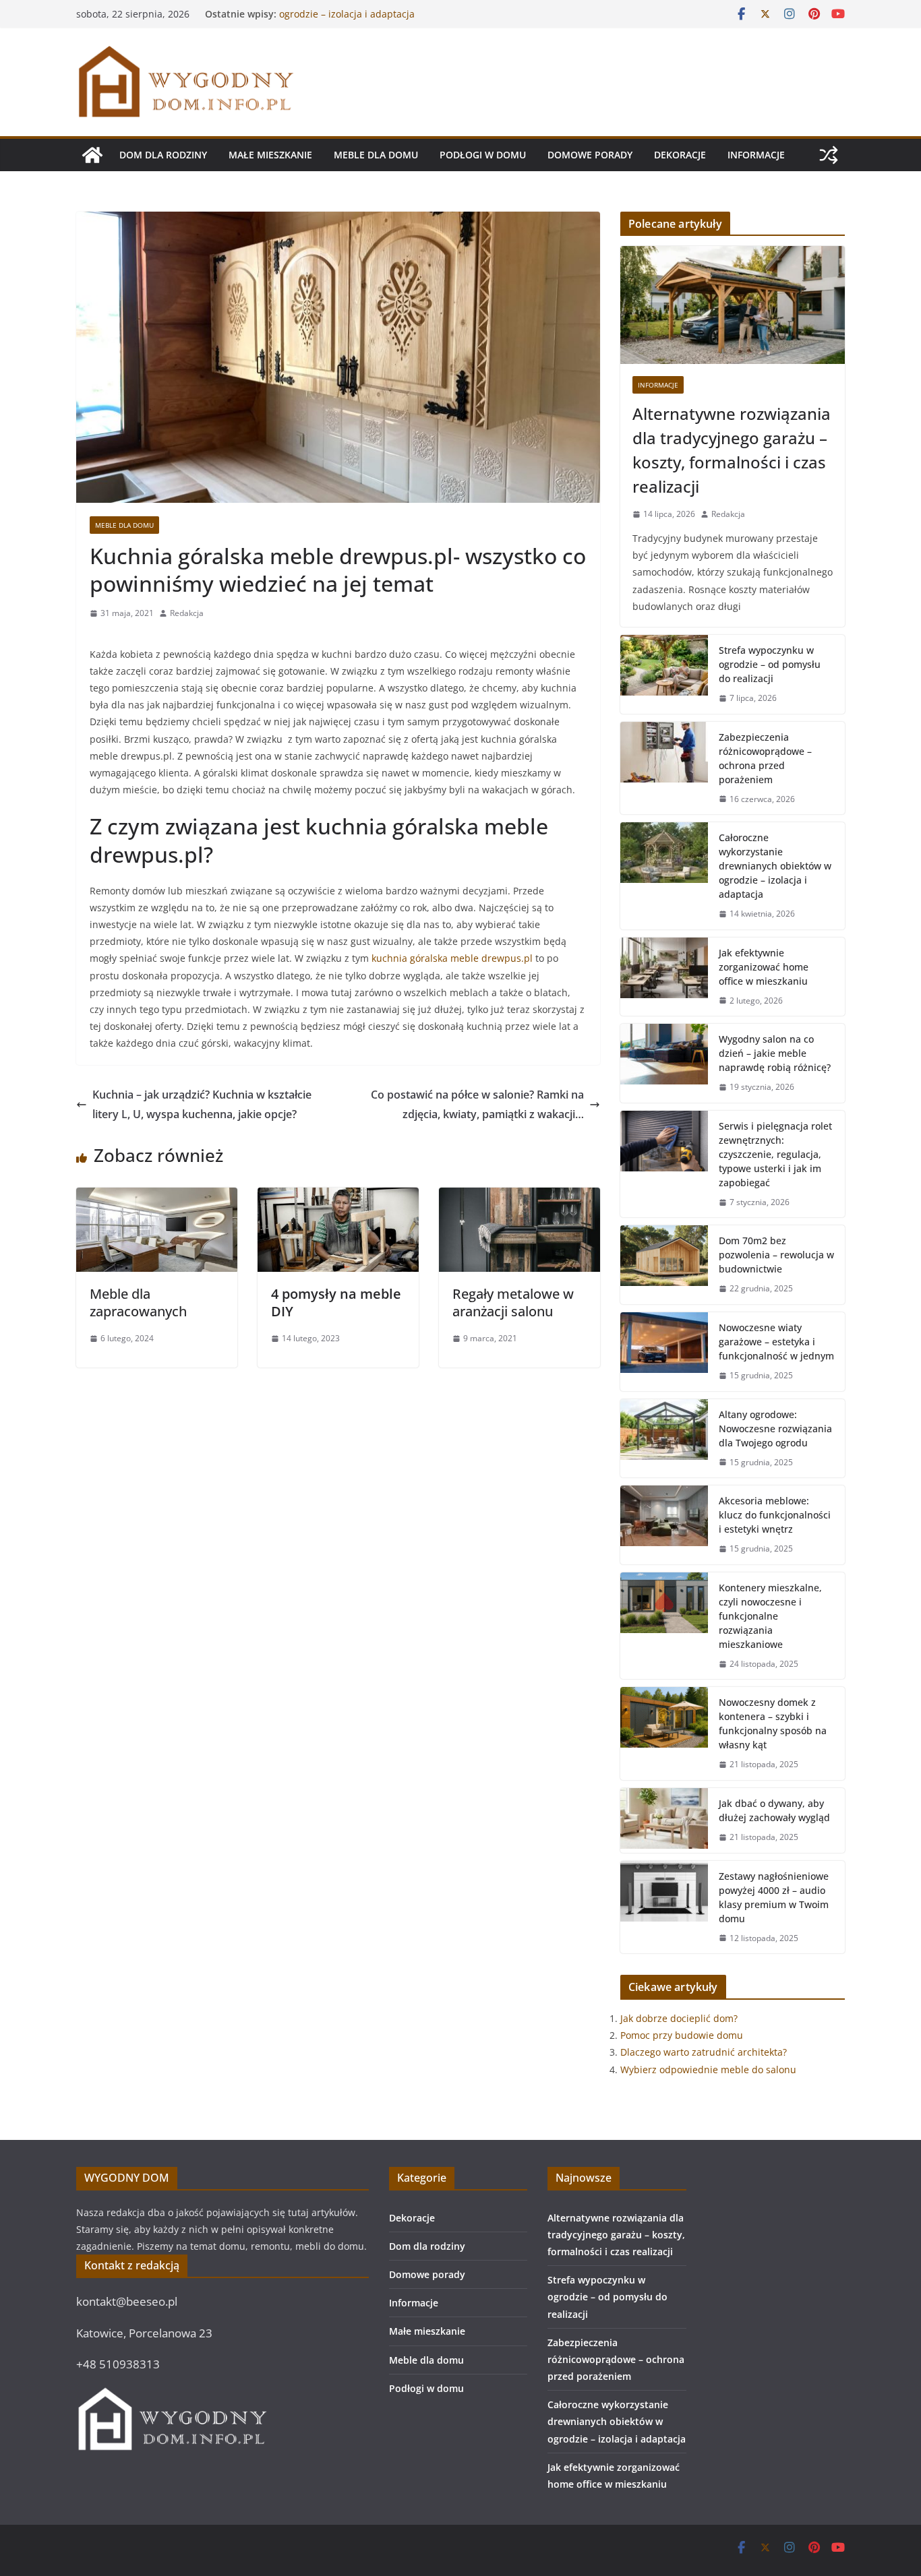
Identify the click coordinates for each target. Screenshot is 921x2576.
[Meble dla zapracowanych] (157, 1197)
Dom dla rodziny (163, 155)
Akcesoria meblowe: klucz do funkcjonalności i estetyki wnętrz (775, 1515)
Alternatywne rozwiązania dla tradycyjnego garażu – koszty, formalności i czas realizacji (732, 450)
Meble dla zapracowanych (138, 1302)
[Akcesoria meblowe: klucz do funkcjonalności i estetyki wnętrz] (664, 1525)
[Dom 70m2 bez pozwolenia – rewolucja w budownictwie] (664, 1265)
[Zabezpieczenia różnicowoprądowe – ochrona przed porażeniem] (664, 768)
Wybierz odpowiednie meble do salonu (708, 2069)
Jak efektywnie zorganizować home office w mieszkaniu (764, 967)
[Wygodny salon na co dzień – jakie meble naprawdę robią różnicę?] (664, 1063)
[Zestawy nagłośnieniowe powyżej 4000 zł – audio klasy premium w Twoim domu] (664, 1907)
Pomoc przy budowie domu (682, 2035)
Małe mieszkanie (270, 155)
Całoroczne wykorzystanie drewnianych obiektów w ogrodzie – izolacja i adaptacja (394, 21)
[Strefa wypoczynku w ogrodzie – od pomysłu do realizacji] (664, 674)
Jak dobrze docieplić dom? (679, 2018)
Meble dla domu (376, 155)
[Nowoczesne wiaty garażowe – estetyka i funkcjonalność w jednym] (664, 1352)
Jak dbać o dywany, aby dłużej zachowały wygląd (774, 1810)
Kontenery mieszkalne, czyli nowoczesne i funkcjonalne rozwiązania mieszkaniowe (770, 1616)
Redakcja (187, 613)
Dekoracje (680, 155)
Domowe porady (590, 155)
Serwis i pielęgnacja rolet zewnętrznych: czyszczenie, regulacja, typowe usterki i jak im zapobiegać (775, 1154)
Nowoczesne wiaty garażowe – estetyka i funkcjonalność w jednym (776, 1342)
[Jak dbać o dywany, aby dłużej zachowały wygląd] (664, 1820)
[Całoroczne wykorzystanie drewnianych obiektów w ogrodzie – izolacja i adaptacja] (664, 876)
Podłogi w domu (483, 155)
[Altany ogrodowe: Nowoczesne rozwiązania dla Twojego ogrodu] (664, 1439)
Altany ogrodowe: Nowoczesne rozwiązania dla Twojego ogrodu (775, 1429)
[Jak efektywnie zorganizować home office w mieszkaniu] (664, 977)
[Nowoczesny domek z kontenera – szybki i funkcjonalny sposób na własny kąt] (664, 1734)
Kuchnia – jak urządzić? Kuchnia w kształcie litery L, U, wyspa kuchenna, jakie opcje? (202, 1104)
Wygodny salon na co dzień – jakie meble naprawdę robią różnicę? (775, 1053)
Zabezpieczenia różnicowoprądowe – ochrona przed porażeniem (765, 758)
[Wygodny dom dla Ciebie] (92, 155)
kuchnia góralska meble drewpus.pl (452, 958)
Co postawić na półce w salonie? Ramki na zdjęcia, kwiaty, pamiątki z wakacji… (477, 1104)
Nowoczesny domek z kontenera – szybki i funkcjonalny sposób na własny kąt (773, 1723)
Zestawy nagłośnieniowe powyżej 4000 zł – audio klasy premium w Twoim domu (774, 1897)
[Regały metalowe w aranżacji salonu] (519, 1197)
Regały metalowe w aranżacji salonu (513, 1302)
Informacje (756, 155)
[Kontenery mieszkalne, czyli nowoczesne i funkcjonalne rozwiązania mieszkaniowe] (664, 1626)
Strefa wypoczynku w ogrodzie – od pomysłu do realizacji (770, 664)
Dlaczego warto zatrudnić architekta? (704, 2052)
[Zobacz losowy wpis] (829, 155)
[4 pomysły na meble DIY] (338, 1197)
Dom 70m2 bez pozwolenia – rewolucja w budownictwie (776, 1255)
